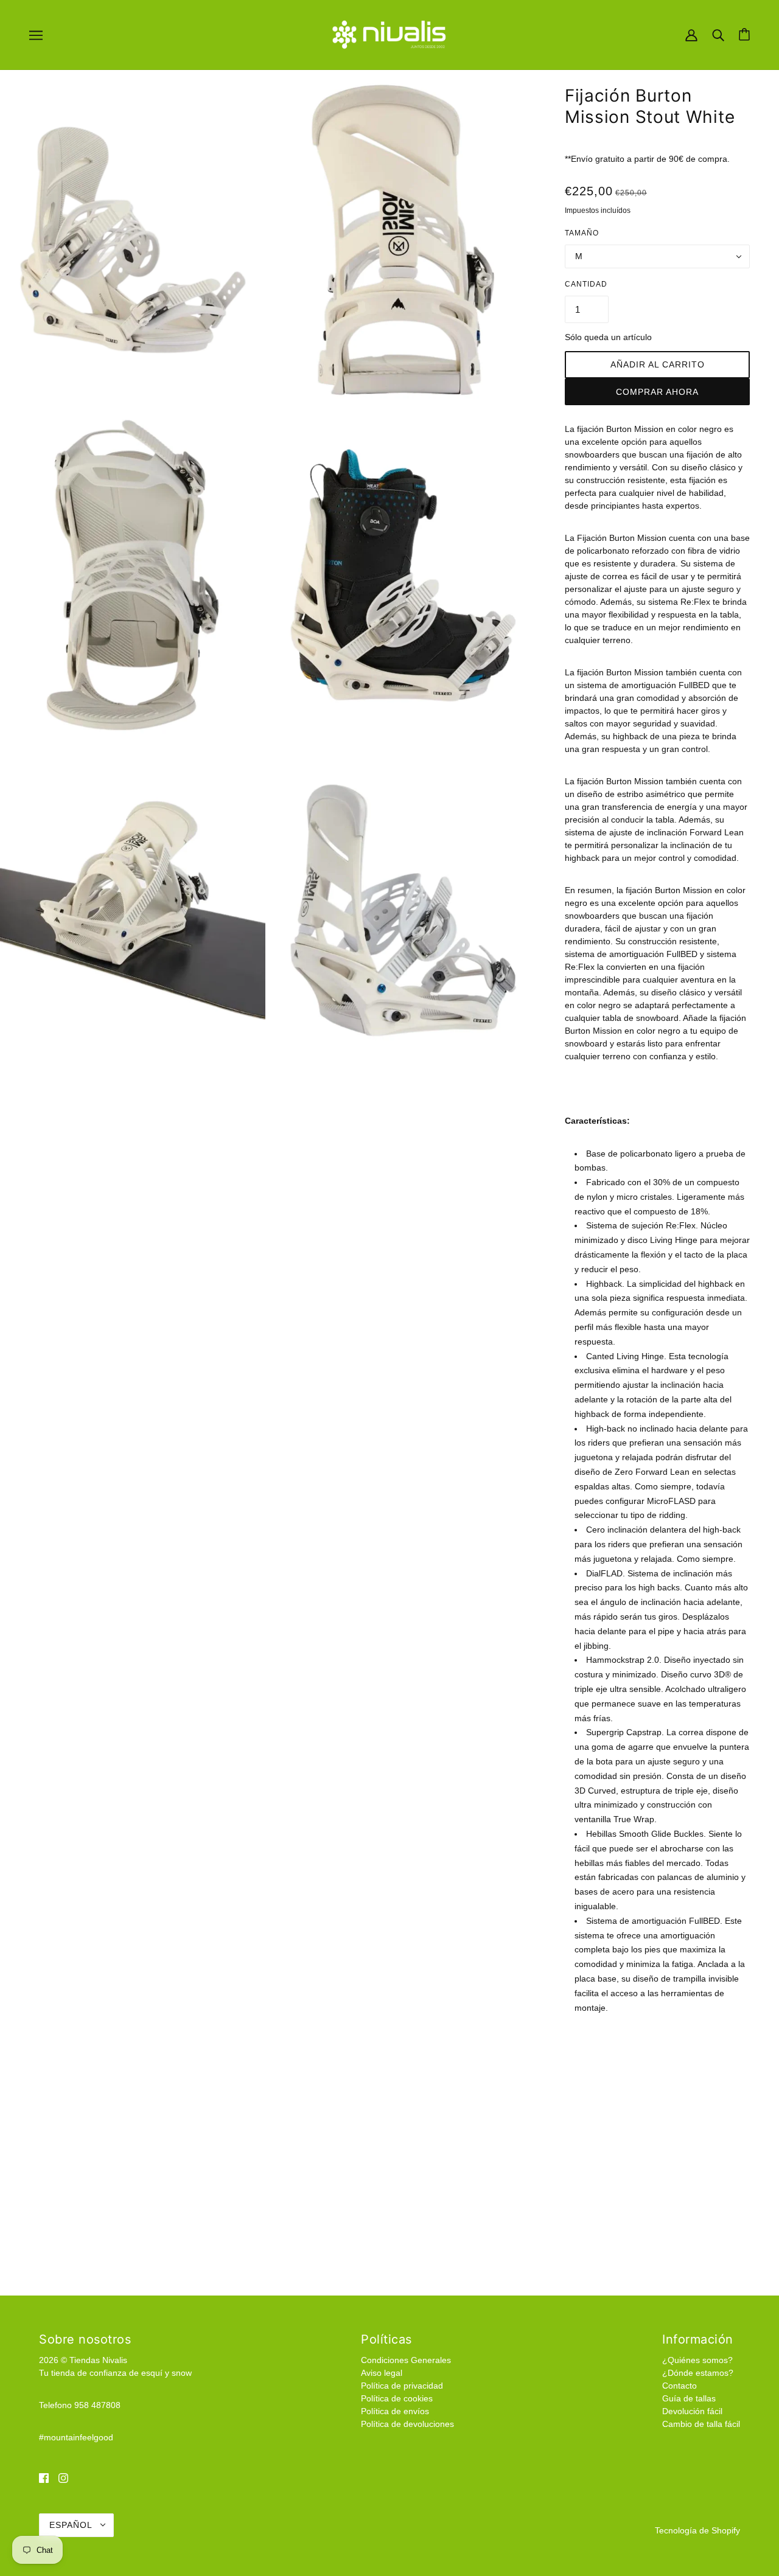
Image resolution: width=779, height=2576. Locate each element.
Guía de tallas (689, 2398)
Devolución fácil (692, 2411)
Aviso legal (382, 2373)
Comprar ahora (657, 392)
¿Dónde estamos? (698, 2373)
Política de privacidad (402, 2386)
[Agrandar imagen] (133, 240)
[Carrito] (744, 34)
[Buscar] (718, 34)
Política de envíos (395, 2411)
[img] (44, 2478)
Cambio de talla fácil (701, 2424)
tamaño (582, 233)
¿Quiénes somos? (697, 2360)
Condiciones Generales (406, 2360)
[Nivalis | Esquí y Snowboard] (389, 34)
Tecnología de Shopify (697, 2530)
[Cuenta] (691, 34)
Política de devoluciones (407, 2424)
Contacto (679, 2386)
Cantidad (586, 284)
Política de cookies (397, 2398)
